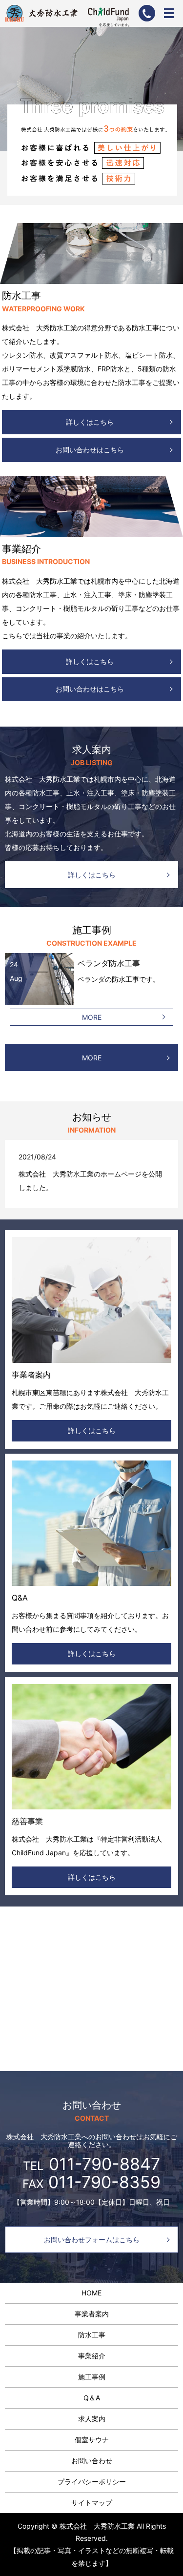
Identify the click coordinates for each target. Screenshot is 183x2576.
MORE (92, 1017)
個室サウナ (92, 2440)
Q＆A (92, 2398)
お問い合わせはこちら (90, 450)
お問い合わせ (92, 2461)
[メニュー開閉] (169, 13)
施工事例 (92, 2377)
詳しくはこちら (90, 422)
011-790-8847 (104, 2164)
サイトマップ (92, 2503)
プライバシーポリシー (92, 2482)
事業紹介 (92, 2356)
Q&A (20, 1598)
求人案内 (92, 2419)
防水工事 (92, 2335)
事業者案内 (31, 1375)
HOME (91, 2293)
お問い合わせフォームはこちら (92, 2240)
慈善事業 (27, 1821)
